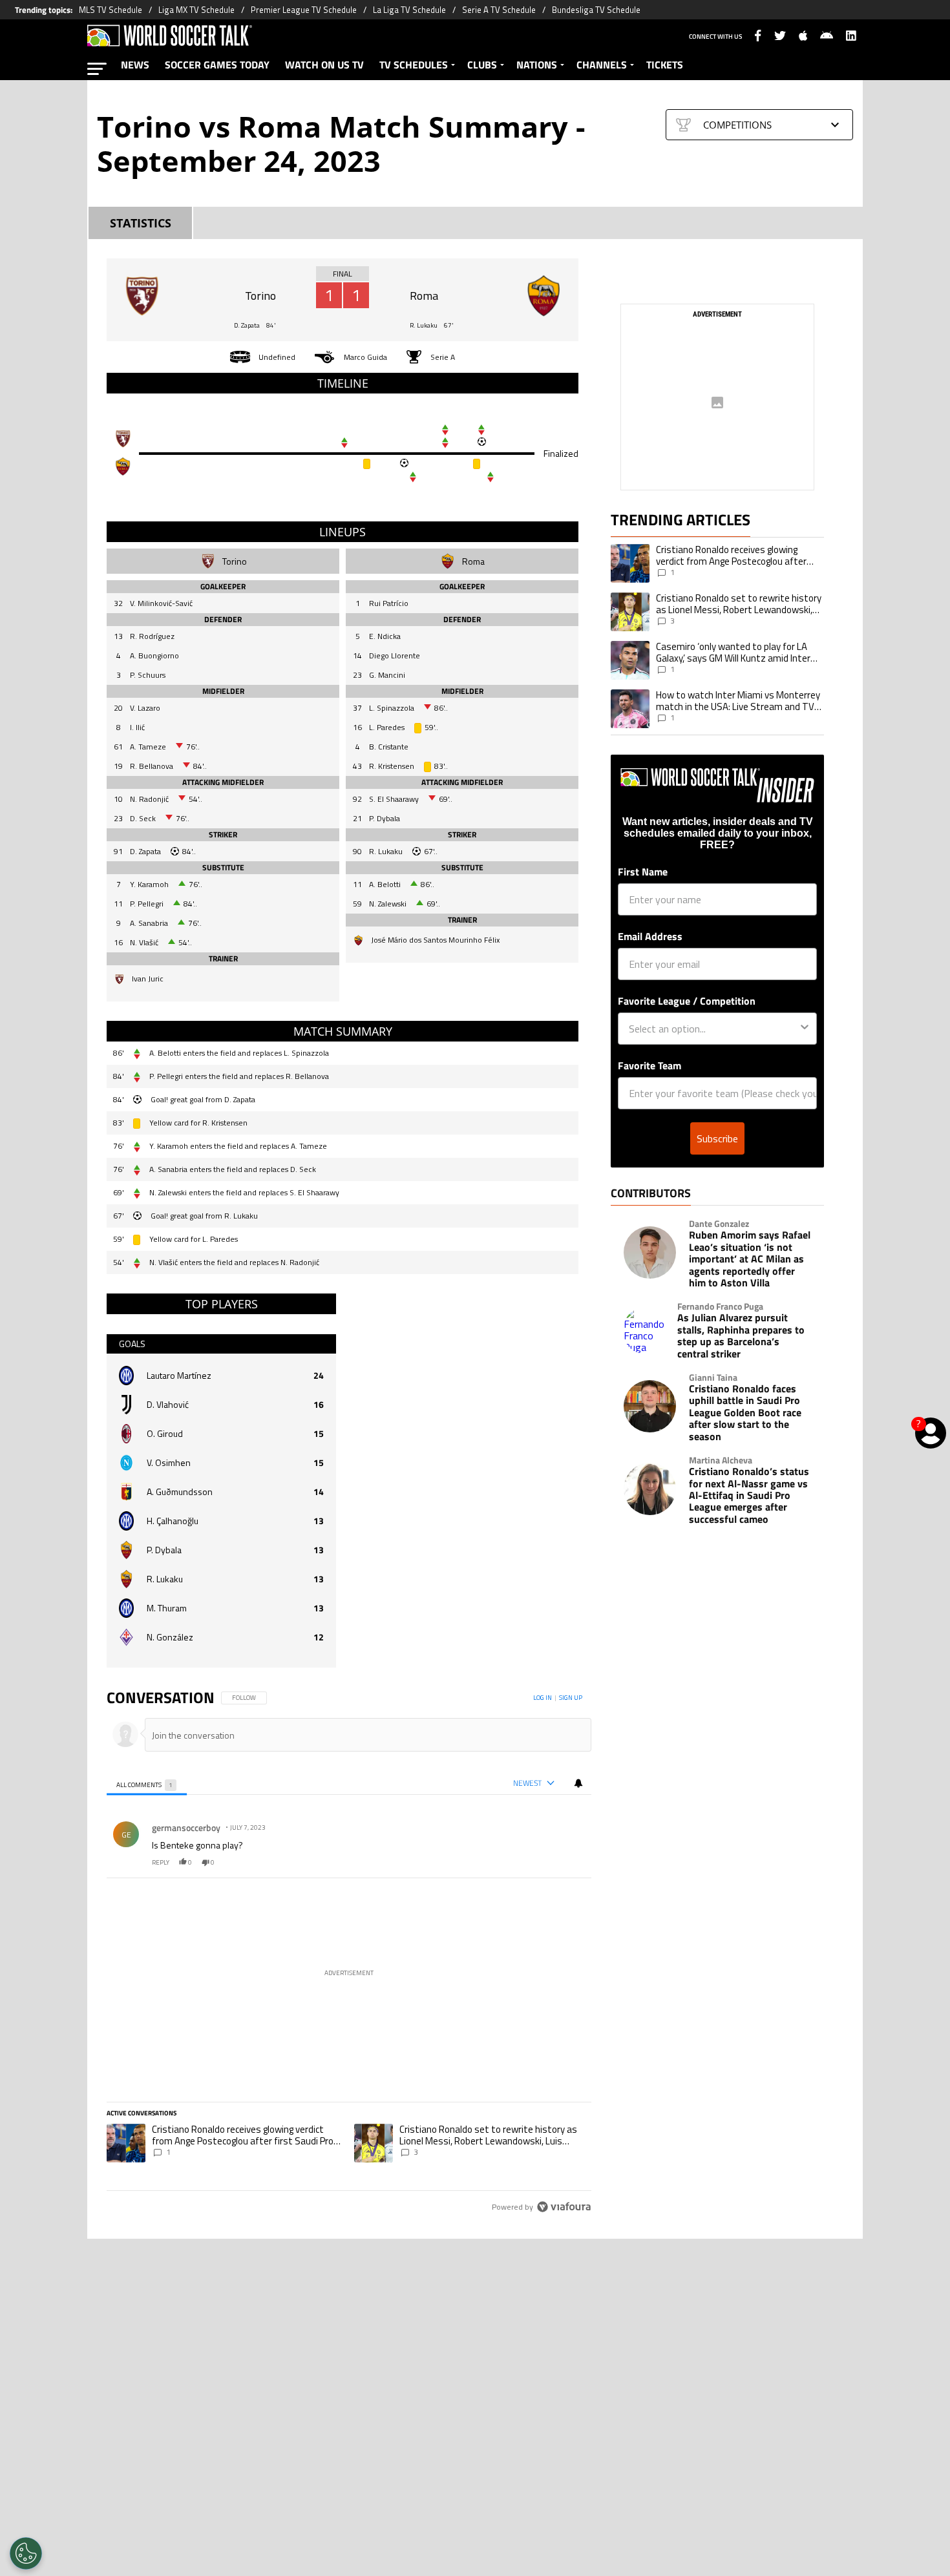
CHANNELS (602, 65)
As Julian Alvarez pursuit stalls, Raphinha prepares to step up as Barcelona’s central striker (741, 1335)
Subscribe (717, 1138)
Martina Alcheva (721, 1460)
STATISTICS (141, 223)
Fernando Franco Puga (720, 1306)
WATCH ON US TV (324, 65)
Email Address (650, 936)
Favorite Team (649, 1065)
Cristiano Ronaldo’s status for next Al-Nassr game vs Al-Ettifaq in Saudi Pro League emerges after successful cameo (749, 1495)
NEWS (135, 65)
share (543, 1862)
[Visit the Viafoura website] (564, 2207)
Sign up (571, 1698)
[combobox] (713, 1029)
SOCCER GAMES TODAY (217, 65)
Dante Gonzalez (719, 1224)
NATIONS (537, 65)
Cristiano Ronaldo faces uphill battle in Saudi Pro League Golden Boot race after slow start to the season (745, 1412)
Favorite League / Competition (687, 1001)
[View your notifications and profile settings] (578, 1783)
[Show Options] (805, 1029)
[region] (349, 1953)
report (570, 1862)
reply (161, 1862)
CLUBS (482, 65)
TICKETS (665, 65)
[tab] (147, 1784)
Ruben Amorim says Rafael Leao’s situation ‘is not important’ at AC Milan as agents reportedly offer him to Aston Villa (750, 1259)
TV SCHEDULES (414, 65)
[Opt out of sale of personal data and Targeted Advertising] (26, 2553)
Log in (543, 1698)
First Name (643, 872)
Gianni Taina (713, 1377)
